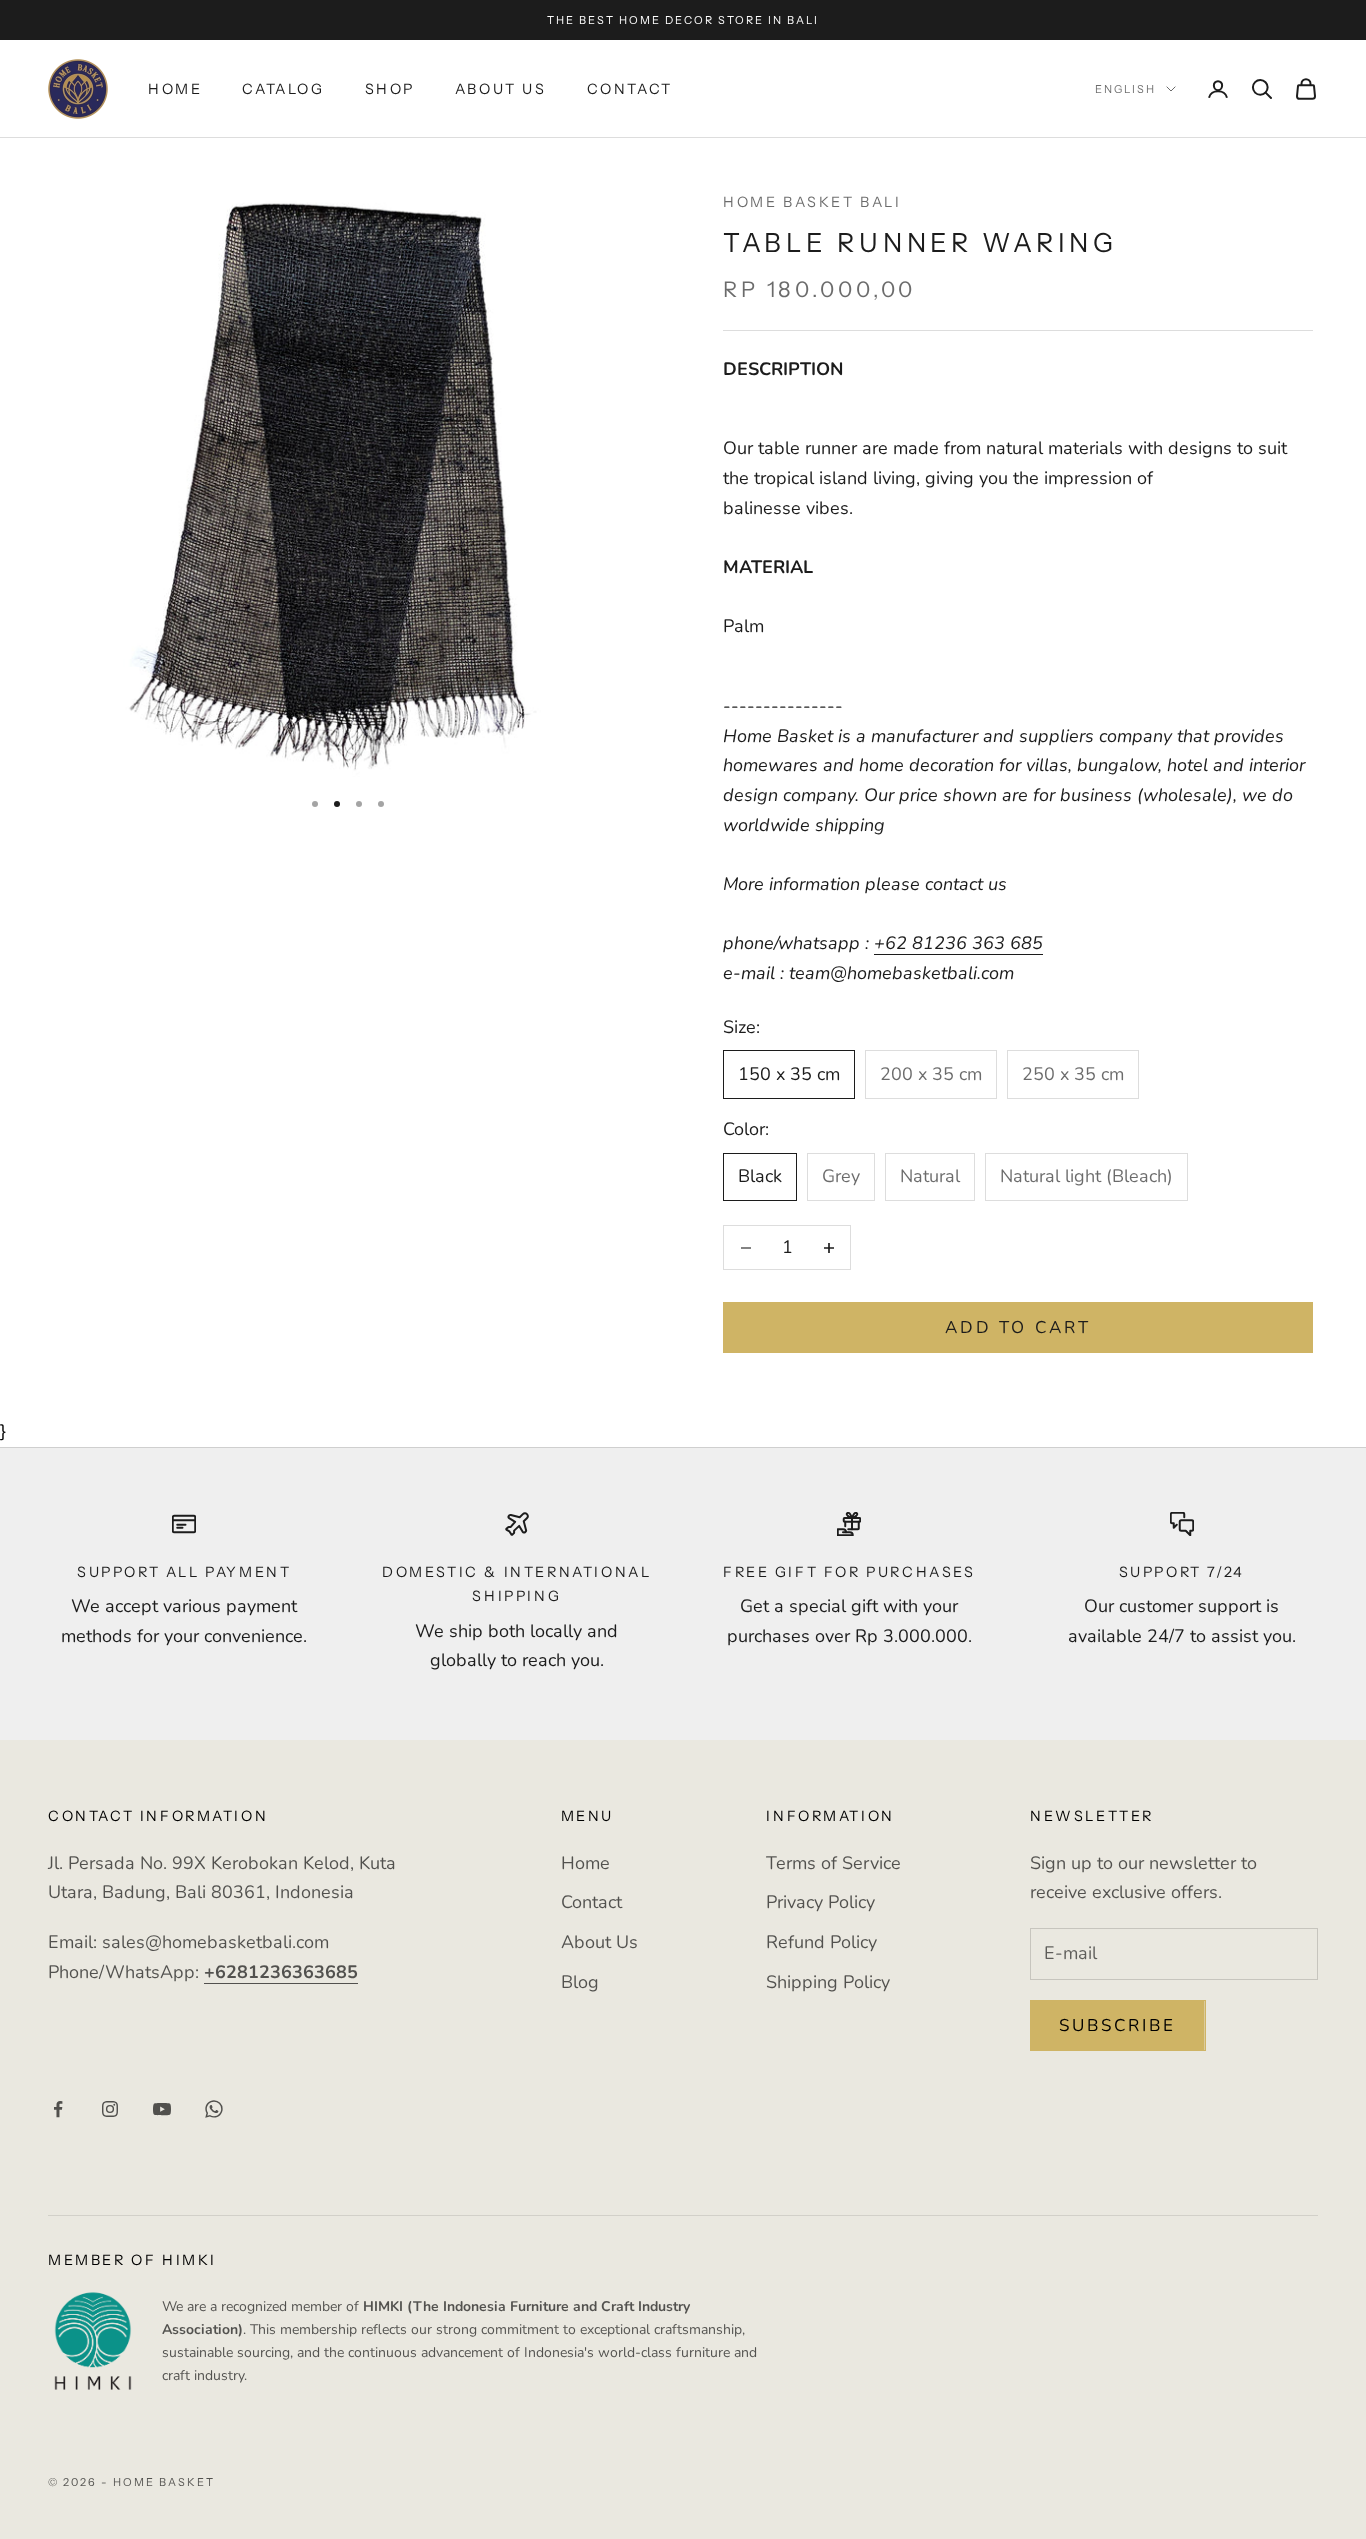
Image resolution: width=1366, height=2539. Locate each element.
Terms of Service (833, 1863)
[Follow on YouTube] (162, 2109)
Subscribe (1118, 2025)
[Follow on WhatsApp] (214, 2109)
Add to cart (1018, 1327)
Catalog (283, 89)
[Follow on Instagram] (110, 2109)
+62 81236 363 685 (958, 943)
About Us (501, 89)
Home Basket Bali (812, 202)
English (1125, 89)
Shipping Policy (828, 1982)
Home (175, 89)
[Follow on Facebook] (58, 2109)
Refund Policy (821, 1942)
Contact (630, 89)
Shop (390, 89)
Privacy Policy (820, 1902)
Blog (580, 1982)
